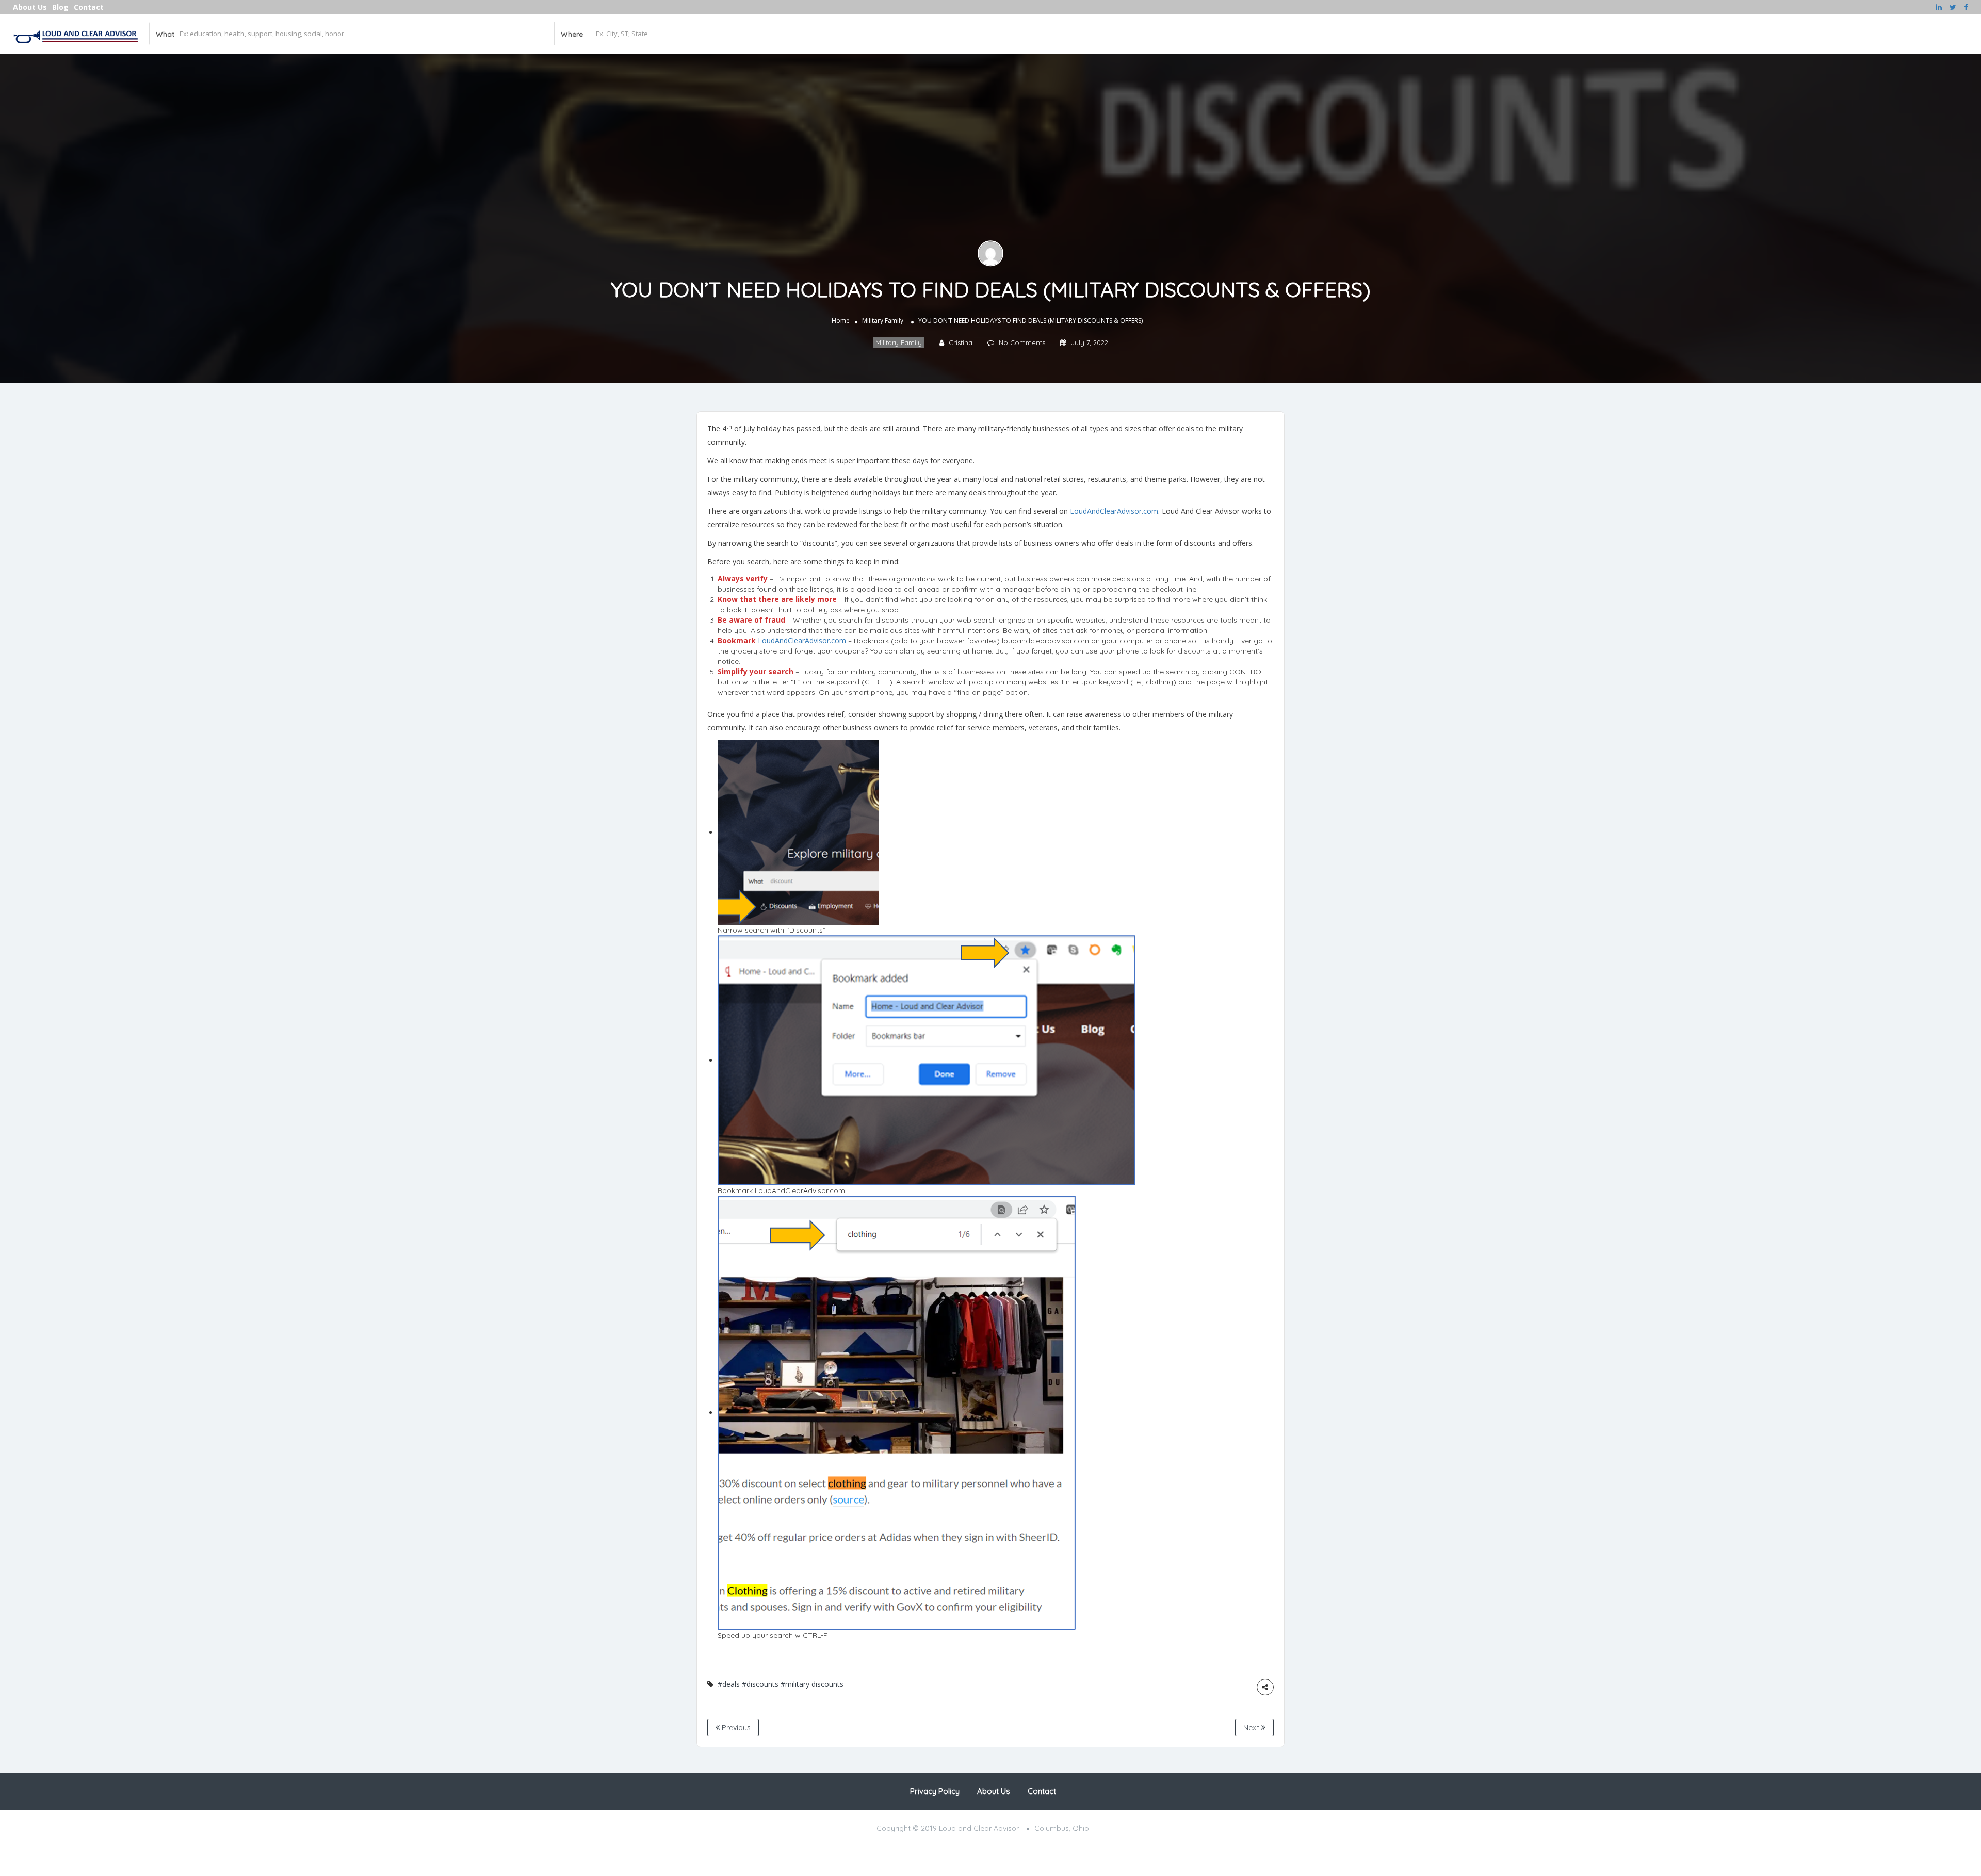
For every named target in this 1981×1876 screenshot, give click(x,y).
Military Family (883, 321)
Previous (735, 1727)
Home (841, 321)
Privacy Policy (935, 1791)
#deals (729, 1684)
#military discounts (812, 1684)
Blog (60, 7)
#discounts (760, 1684)
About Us (30, 7)
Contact (89, 7)
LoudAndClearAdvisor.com (1114, 511)
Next (1252, 1727)
